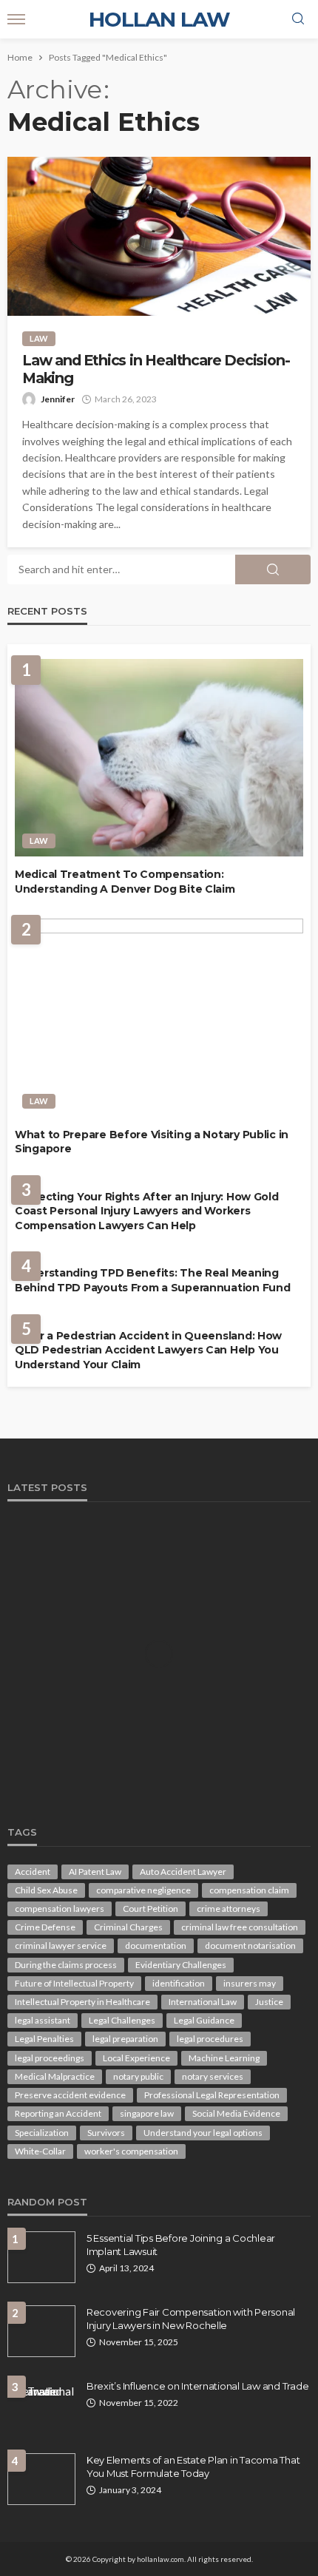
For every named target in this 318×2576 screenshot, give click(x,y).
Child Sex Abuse (46, 1890)
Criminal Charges (128, 1927)
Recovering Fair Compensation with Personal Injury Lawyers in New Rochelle (191, 2319)
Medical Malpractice (55, 2076)
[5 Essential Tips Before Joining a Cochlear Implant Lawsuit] (41, 2257)
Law (39, 338)
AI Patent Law (95, 1872)
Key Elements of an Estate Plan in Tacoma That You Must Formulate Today (193, 2467)
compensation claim (249, 1890)
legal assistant (43, 2020)
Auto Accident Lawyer (183, 1872)
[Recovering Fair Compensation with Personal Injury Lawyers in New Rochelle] (41, 2331)
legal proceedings (50, 2058)
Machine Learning (224, 2058)
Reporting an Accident (58, 2113)
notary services (213, 2076)
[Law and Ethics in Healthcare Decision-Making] (159, 236)
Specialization (42, 2133)
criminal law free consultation (240, 1927)
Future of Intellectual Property (74, 1983)
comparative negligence (143, 1890)
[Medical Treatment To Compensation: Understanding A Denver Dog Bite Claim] (159, 758)
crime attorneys (229, 1909)
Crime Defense (45, 1927)
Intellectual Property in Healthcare (82, 2002)
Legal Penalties (44, 2039)
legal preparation (125, 2039)
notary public (138, 2076)
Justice (269, 2002)
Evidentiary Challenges (181, 1965)
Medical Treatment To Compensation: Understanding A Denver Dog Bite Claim (125, 882)
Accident (33, 1872)
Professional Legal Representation (212, 2095)
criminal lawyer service (61, 1945)
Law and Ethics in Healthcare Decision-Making (156, 369)
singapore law (147, 2113)
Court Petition (150, 1909)
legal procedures (210, 2039)
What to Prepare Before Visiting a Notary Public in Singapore (152, 1142)
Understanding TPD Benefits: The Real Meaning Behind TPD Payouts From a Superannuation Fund (152, 1280)
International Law (203, 2002)
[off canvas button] (16, 19)
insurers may (250, 1983)
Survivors (106, 2133)
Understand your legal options (203, 2133)
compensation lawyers (60, 1909)
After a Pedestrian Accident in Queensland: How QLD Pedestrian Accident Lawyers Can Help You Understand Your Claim (148, 1350)
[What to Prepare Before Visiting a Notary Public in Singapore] (159, 1017)
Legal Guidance (204, 2020)
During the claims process (66, 1965)
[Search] (298, 19)
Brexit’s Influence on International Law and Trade (197, 2386)
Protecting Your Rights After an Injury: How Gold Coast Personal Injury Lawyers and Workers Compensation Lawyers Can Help (147, 1211)
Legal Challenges (122, 2020)
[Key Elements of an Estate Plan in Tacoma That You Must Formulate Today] (41, 2479)
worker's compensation (131, 2151)
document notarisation (250, 1945)
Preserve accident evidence (70, 2095)
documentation (156, 1945)
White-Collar (40, 2151)
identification (179, 1983)
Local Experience (136, 2058)
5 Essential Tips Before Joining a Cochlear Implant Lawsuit (181, 2245)
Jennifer (58, 399)
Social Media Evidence (236, 2113)
